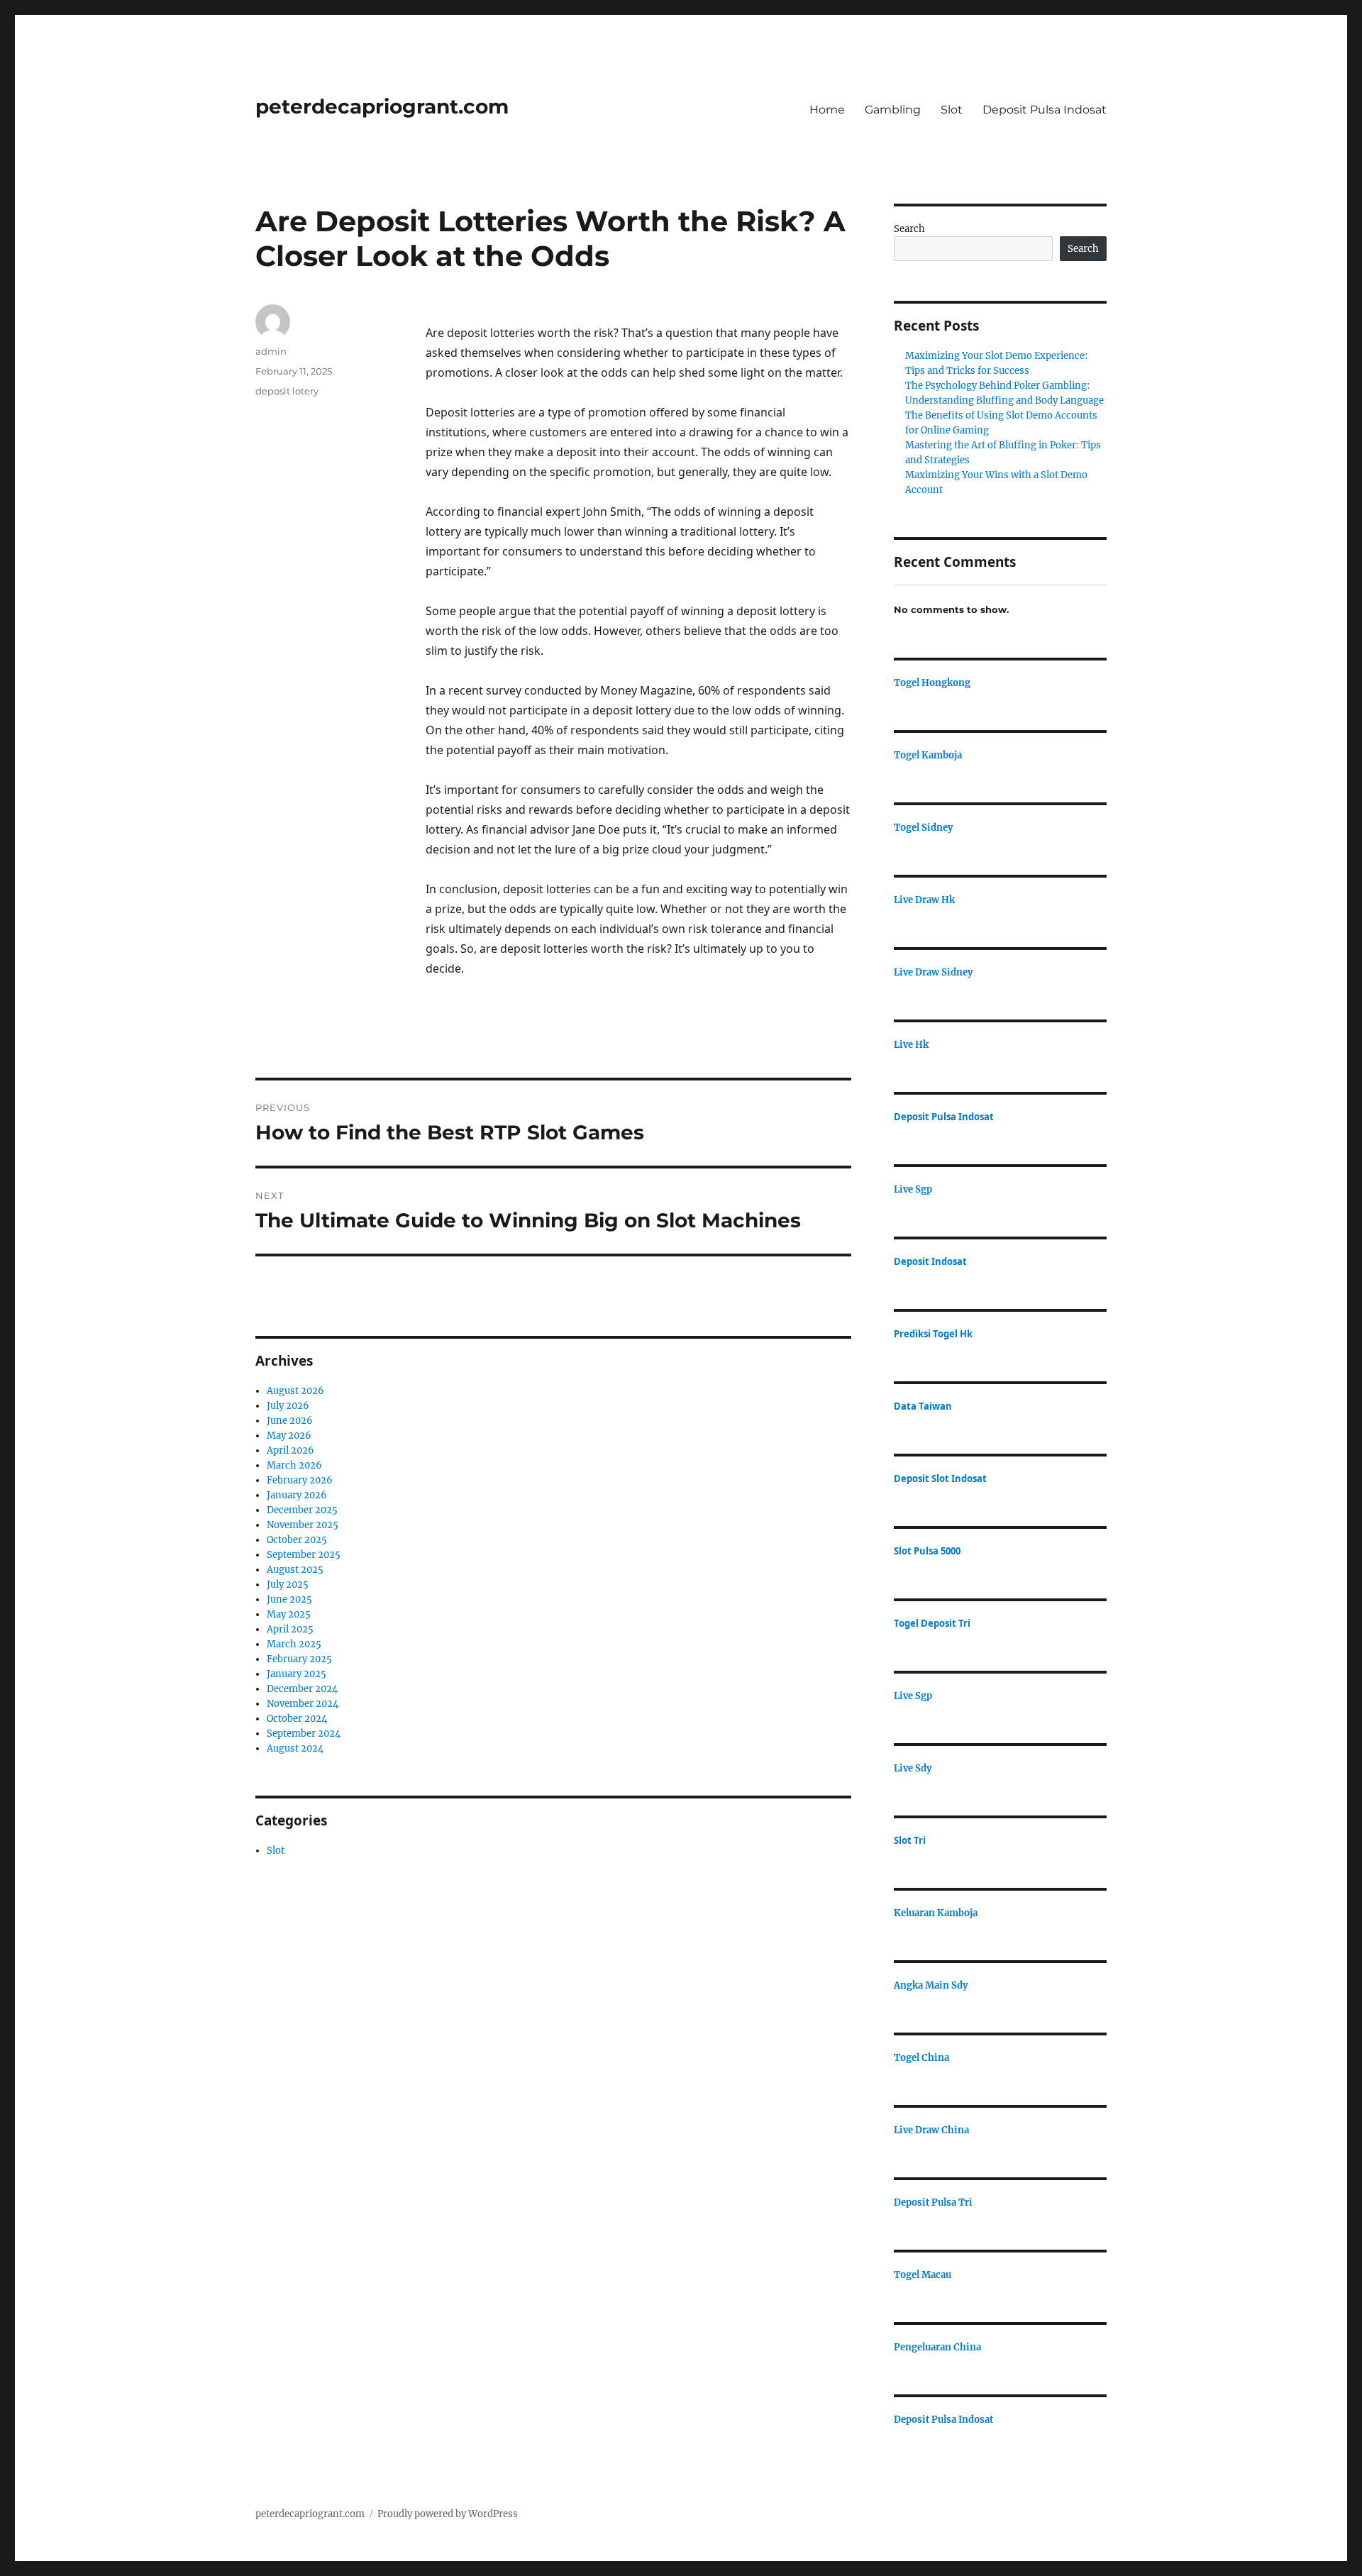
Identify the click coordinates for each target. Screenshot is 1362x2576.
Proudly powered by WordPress (448, 2514)
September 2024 (304, 1734)
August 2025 (295, 1570)
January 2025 (297, 1674)
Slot (952, 110)
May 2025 (289, 1614)
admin (271, 351)
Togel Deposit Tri (932, 1623)
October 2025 (297, 1540)
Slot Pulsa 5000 (927, 1551)
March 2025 (294, 1644)
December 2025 (302, 1510)
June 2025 (289, 1599)
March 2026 (294, 1465)
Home (827, 110)
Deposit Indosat (930, 1261)
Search (909, 229)
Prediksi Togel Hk (933, 1334)
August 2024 (295, 1748)
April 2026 (290, 1450)
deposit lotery (287, 391)
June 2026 (290, 1421)
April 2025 (290, 1629)
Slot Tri (910, 1840)
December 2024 (302, 1689)
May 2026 (289, 1436)
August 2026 (295, 1391)
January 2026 (297, 1495)
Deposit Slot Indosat (940, 1478)
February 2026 (300, 1480)
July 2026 (288, 1406)
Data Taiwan (923, 1406)
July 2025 (288, 1585)
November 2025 (303, 1525)
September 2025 (304, 1555)
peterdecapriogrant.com (382, 106)
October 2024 (297, 1719)
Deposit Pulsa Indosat (1045, 110)
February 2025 (299, 1659)
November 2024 (303, 1704)
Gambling (893, 110)
